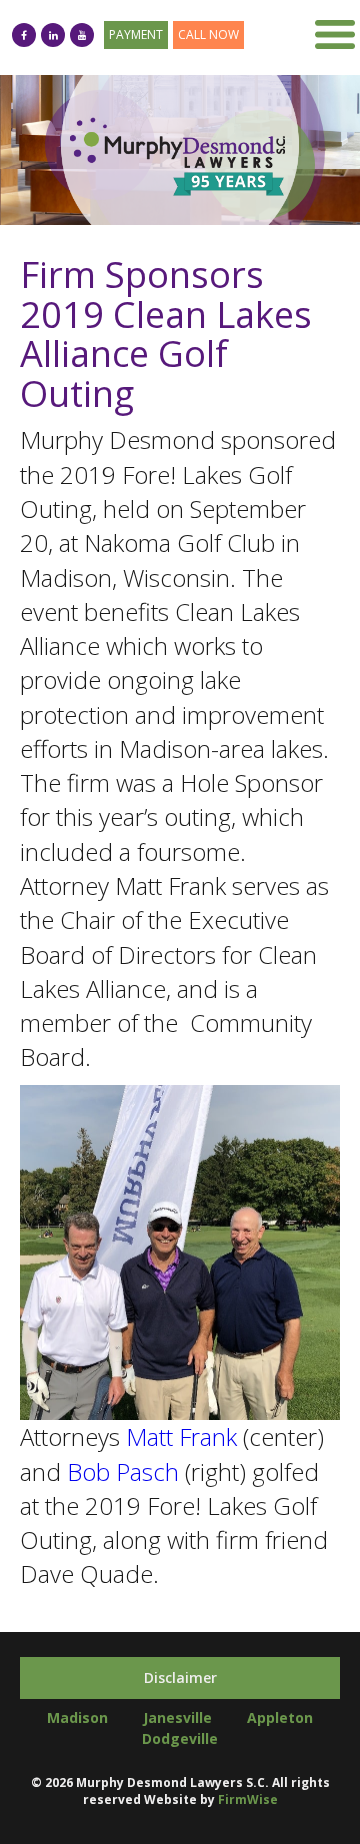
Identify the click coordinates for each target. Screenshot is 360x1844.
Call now (208, 34)
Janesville (177, 1717)
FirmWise (248, 1799)
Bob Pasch (123, 1471)
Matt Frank (181, 1436)
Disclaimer (180, 1677)
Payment (136, 34)
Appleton (280, 1717)
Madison (77, 1717)
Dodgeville (180, 1738)
